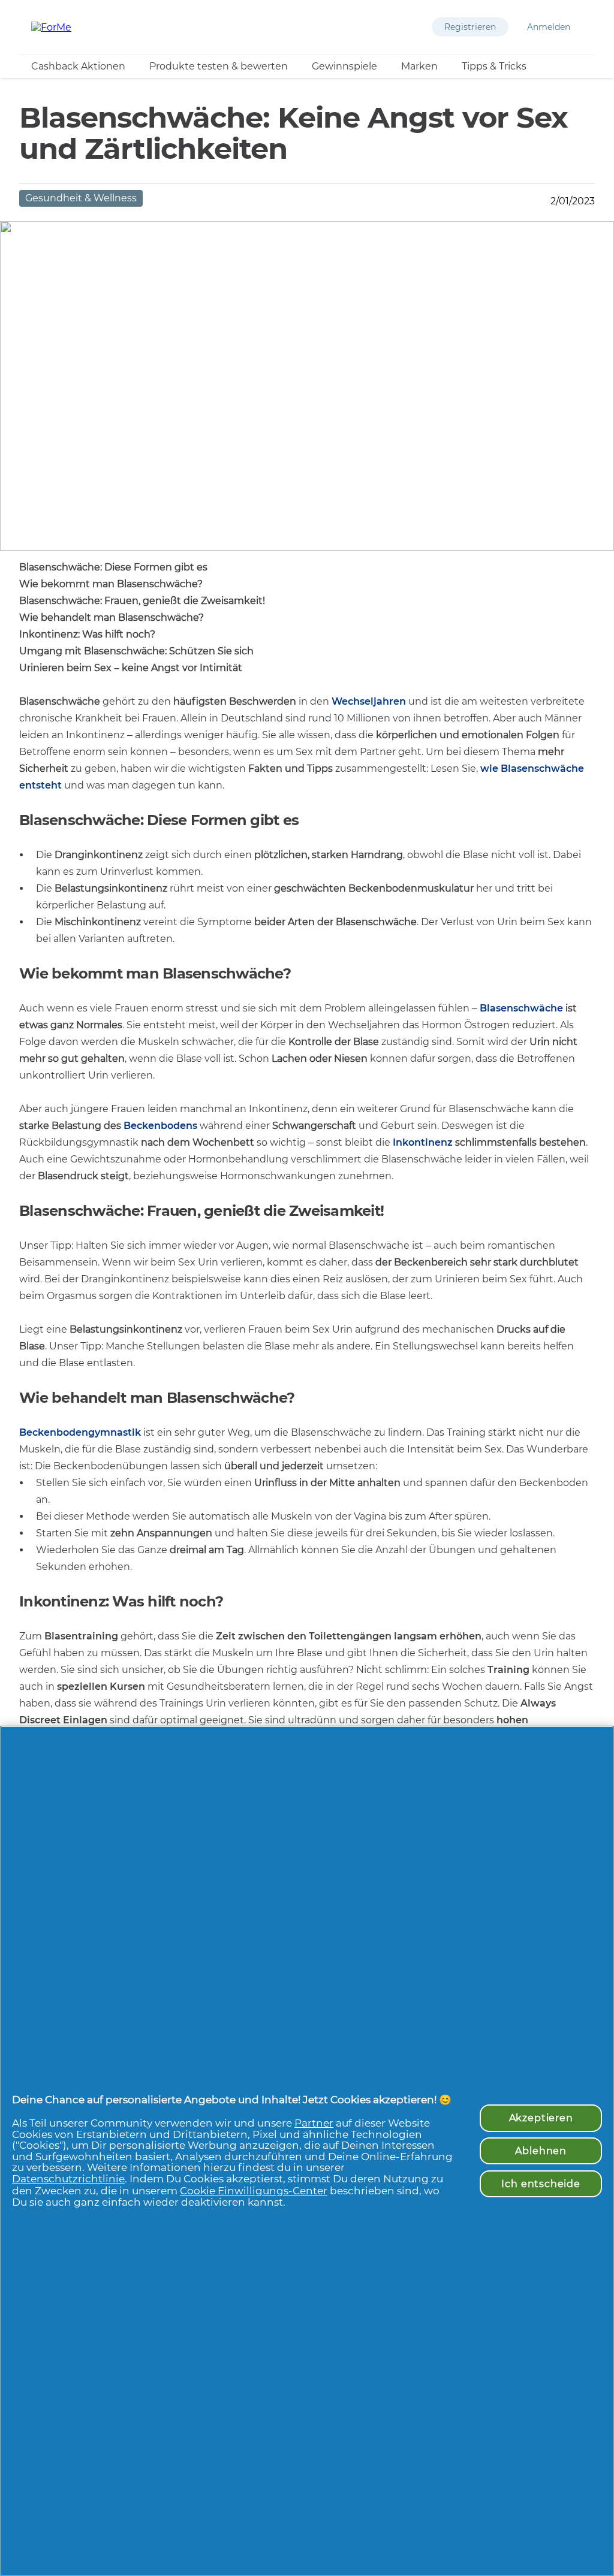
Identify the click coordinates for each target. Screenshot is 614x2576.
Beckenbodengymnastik (80, 1432)
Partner (314, 2123)
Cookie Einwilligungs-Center (254, 2191)
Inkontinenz (423, 1142)
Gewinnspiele (344, 66)
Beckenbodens (160, 1126)
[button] (470, 27)
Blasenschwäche (521, 1008)
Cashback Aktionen (78, 66)
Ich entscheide (541, 2184)
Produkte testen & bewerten (219, 66)
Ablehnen (541, 2151)
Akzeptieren (541, 2118)
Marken (419, 66)
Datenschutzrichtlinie (68, 2179)
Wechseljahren (369, 701)
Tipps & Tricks (494, 66)
